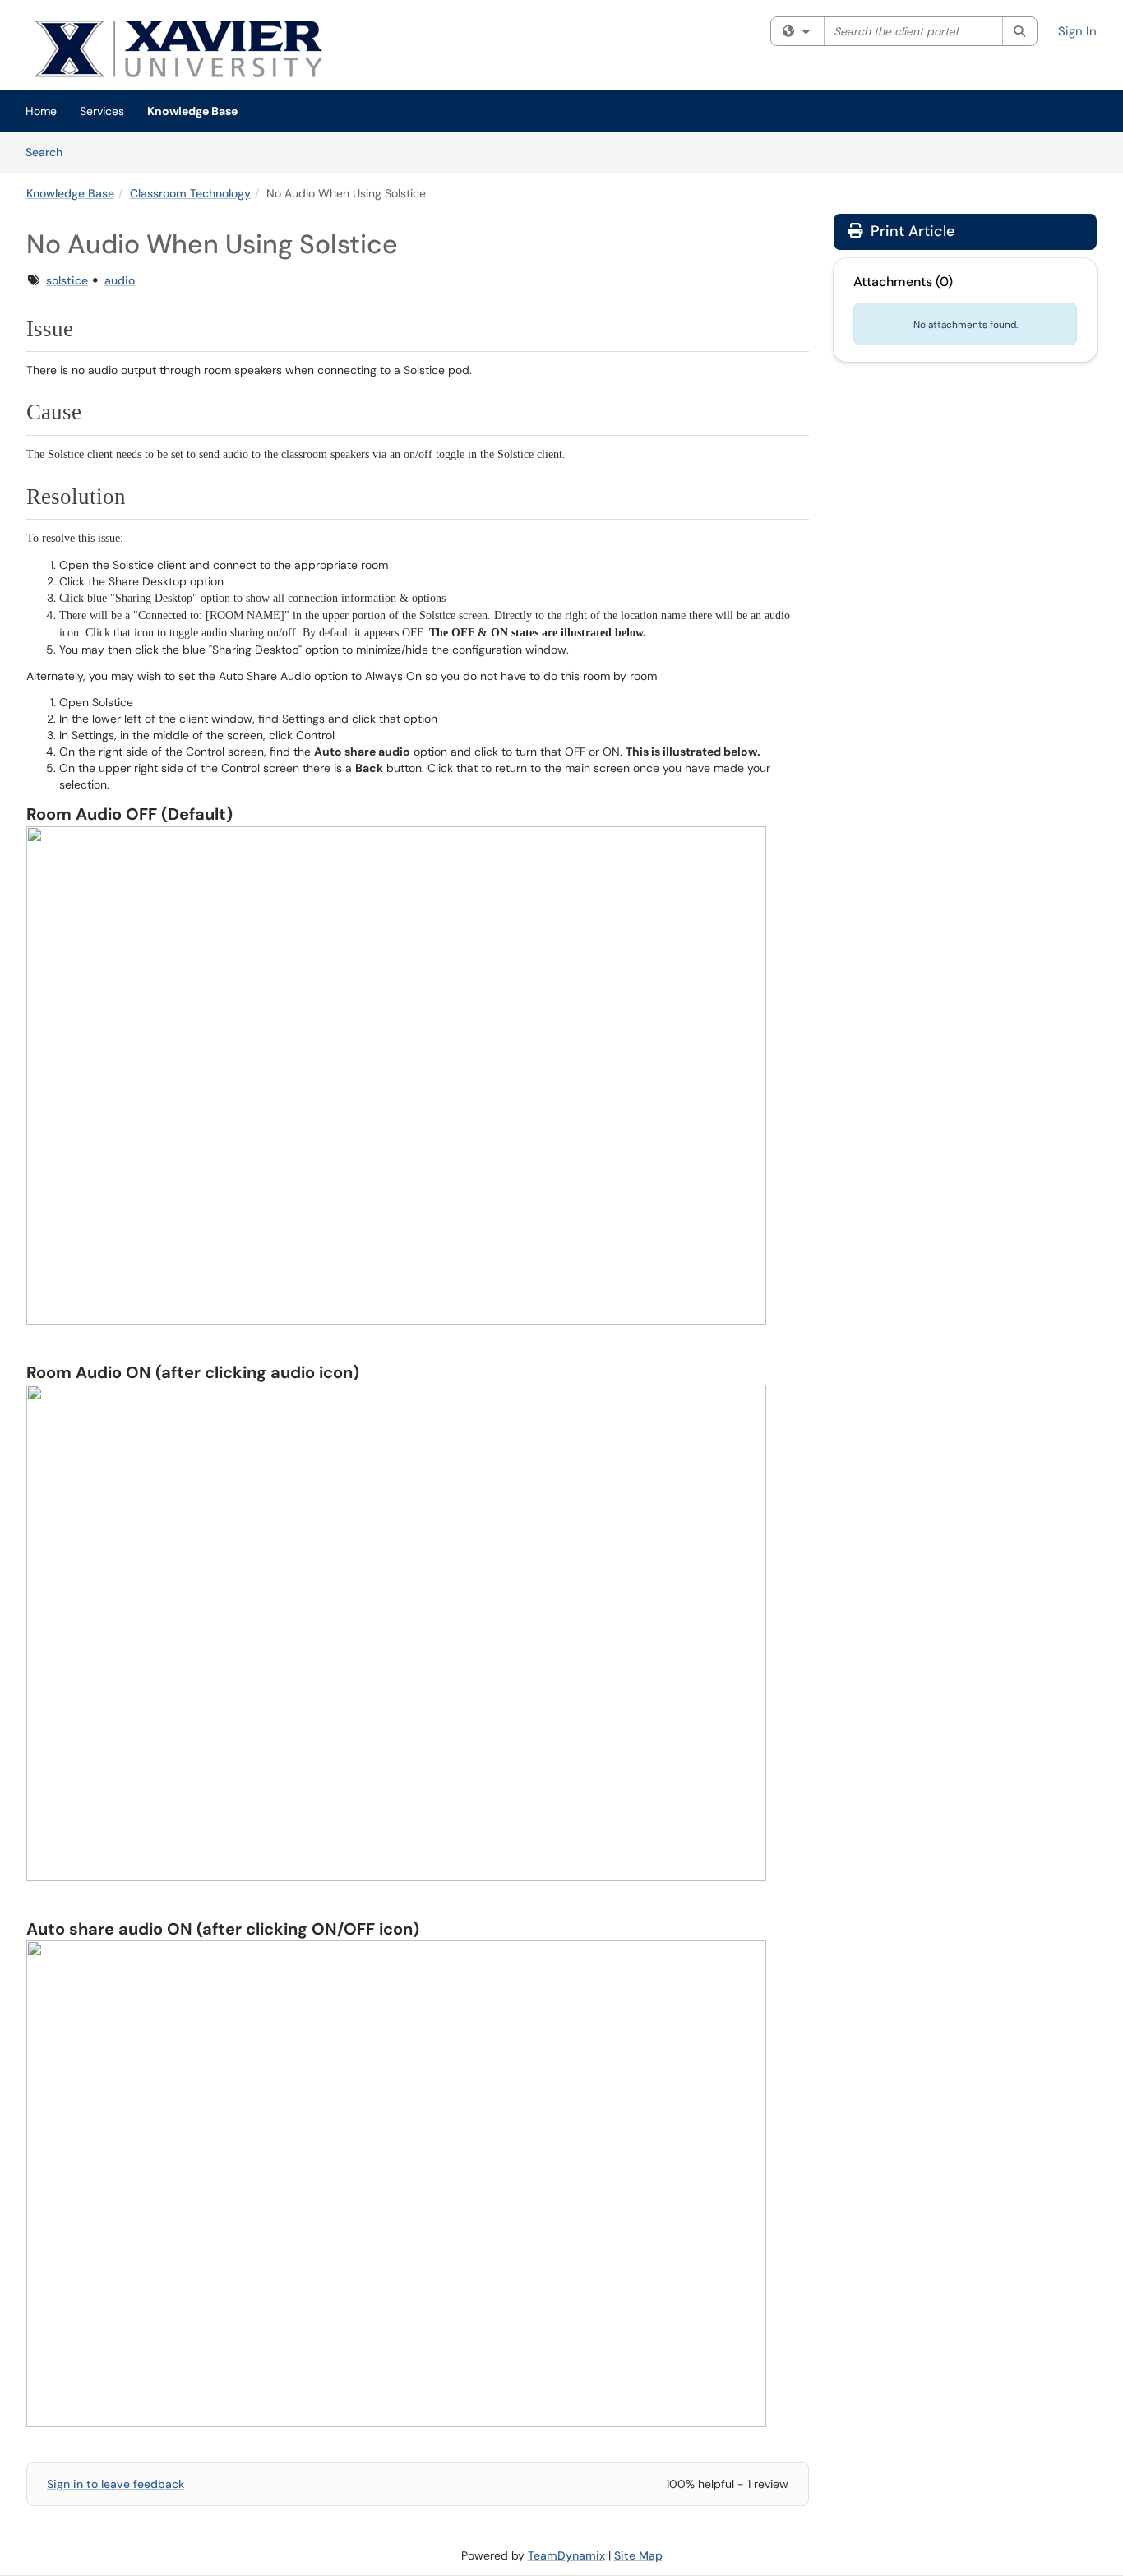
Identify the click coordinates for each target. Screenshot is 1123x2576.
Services (102, 111)
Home (41, 111)
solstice (67, 280)
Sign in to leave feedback (116, 2484)
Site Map (638, 2555)
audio (120, 280)
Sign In (1077, 31)
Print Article (910, 231)
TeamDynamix (566, 2555)
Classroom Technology (190, 193)
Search (50, 152)
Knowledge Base (192, 111)
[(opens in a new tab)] (224, 49)
